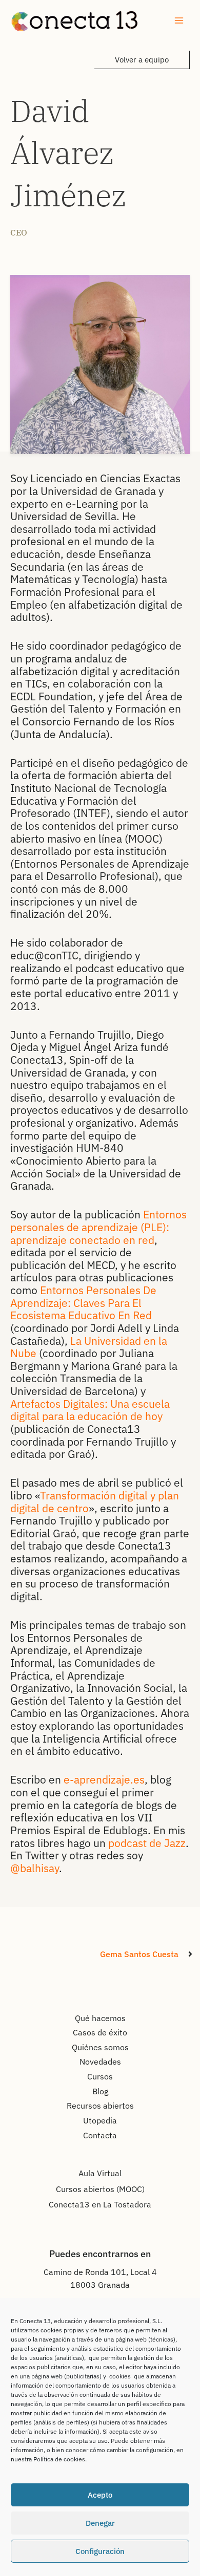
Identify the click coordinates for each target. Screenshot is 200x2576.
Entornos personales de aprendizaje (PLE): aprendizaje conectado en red (98, 1227)
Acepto (100, 2495)
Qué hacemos (100, 2018)
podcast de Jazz (147, 1843)
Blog (100, 2091)
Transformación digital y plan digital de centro (95, 1502)
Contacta (100, 2135)
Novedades (100, 2062)
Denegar (100, 2523)
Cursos (100, 2076)
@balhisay (35, 1868)
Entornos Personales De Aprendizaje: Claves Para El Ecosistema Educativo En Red (83, 1303)
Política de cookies (59, 2459)
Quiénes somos (100, 2047)
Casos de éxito (100, 2032)
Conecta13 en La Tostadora (100, 2204)
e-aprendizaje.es (104, 1779)
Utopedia (100, 2120)
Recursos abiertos (100, 2106)
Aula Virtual (100, 2173)
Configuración (100, 2551)
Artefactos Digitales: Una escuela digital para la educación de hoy (90, 1410)
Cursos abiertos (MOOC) (100, 2189)
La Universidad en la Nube (89, 1347)
